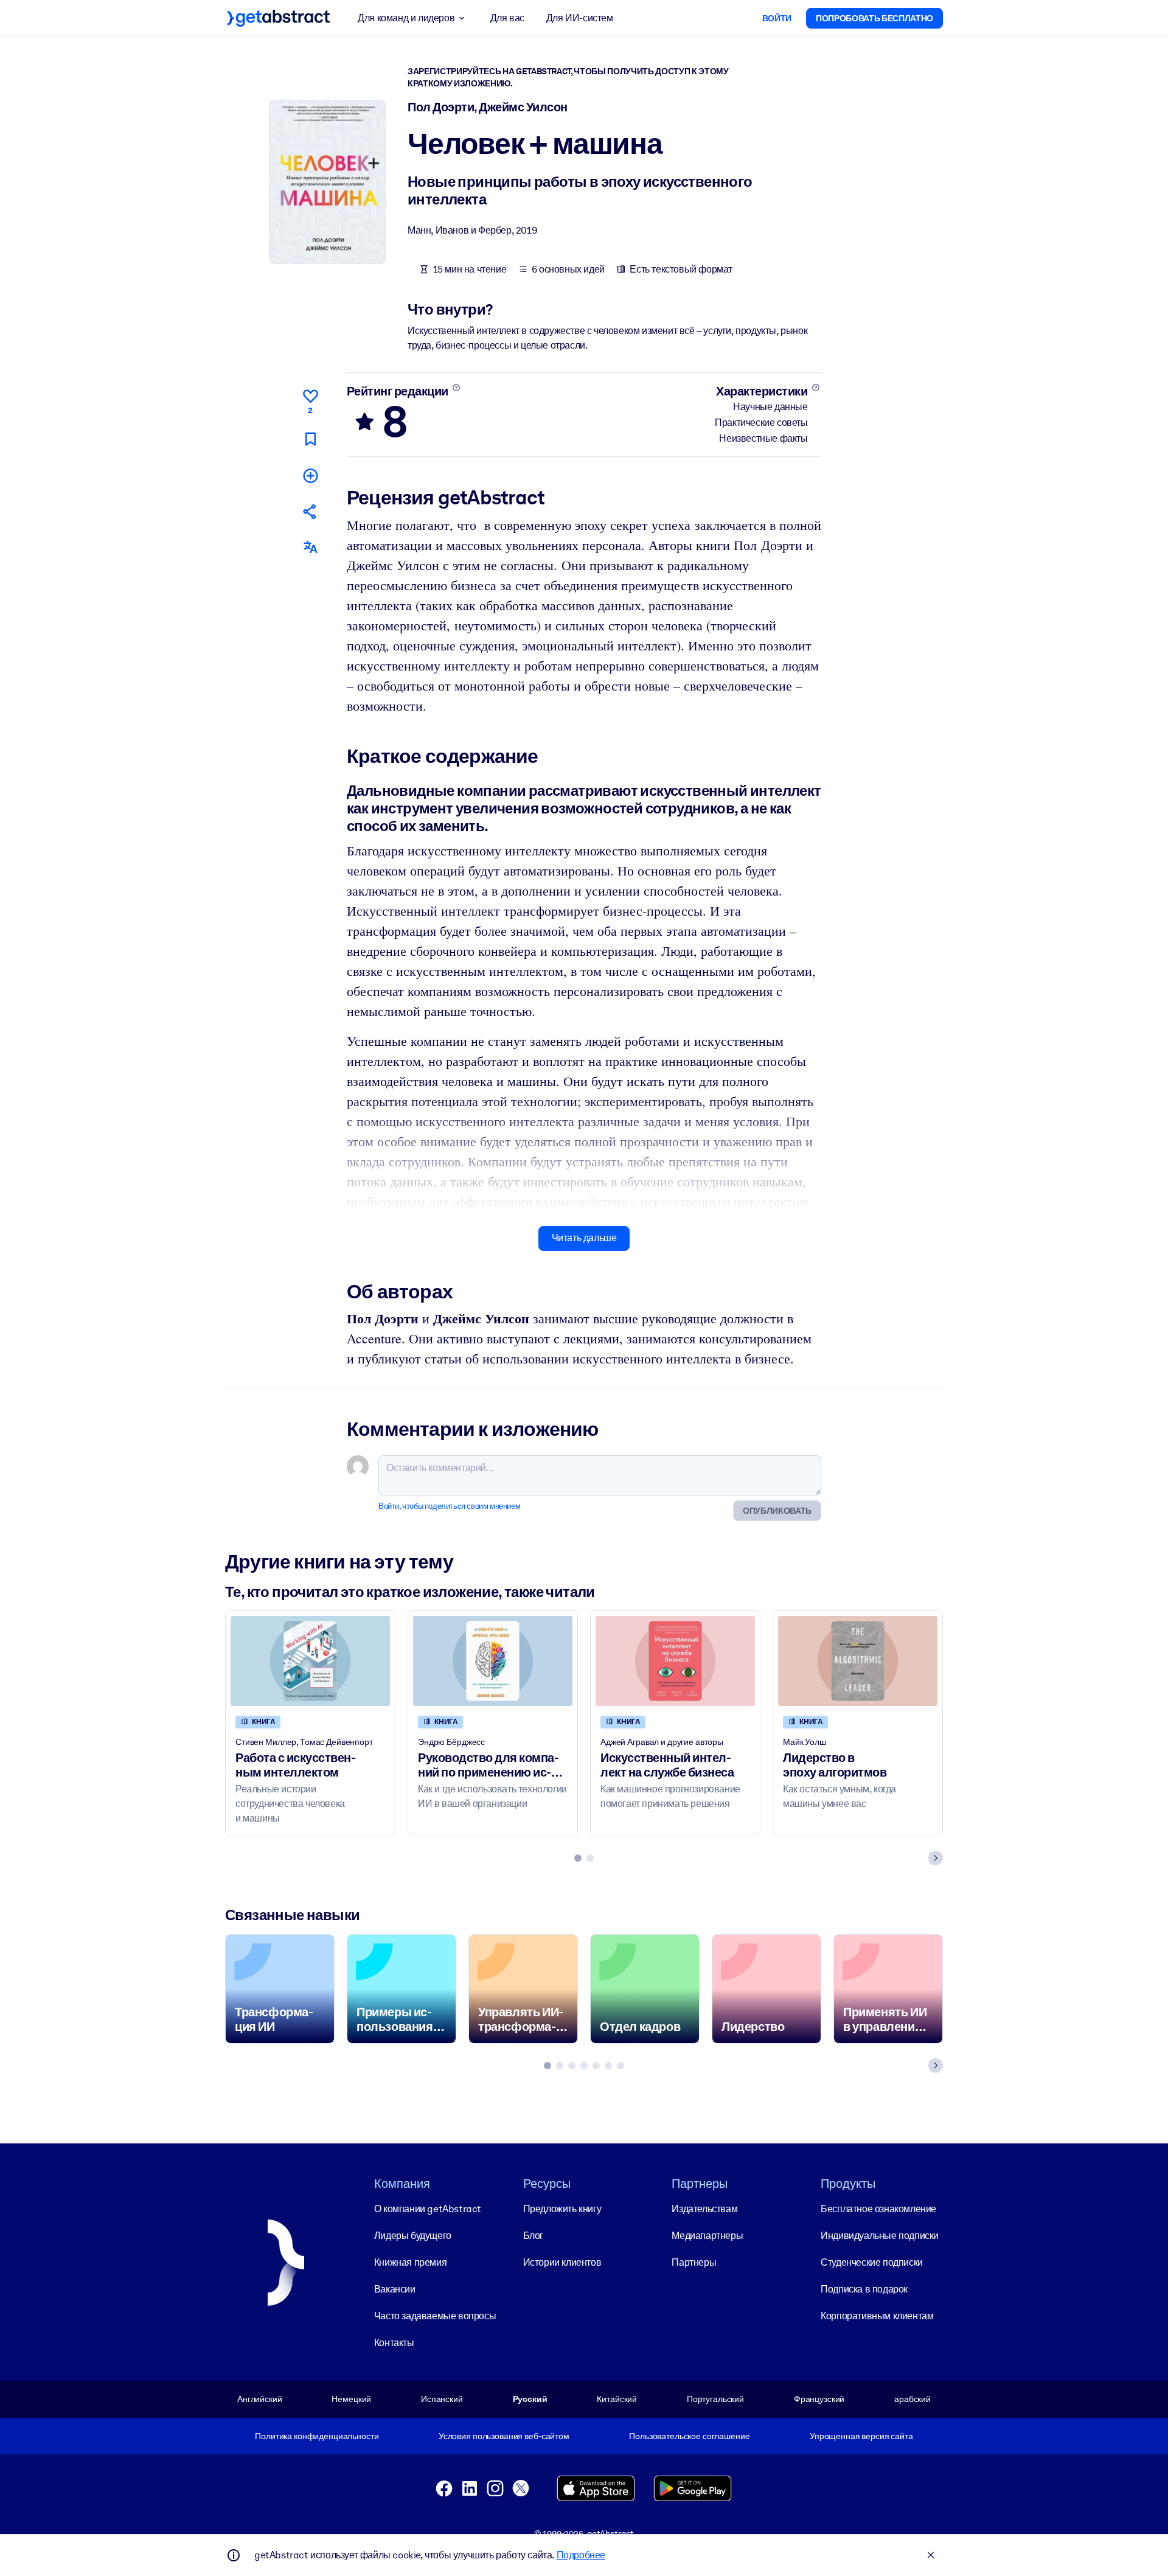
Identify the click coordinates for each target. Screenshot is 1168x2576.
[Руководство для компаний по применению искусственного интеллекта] (493, 1661)
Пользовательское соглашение (689, 2436)
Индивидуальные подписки (880, 2236)
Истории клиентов (562, 2262)
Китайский (617, 2399)
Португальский (715, 2399)
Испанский (442, 2399)
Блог (533, 2236)
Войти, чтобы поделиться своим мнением (449, 1506)
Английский (260, 2399)
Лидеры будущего (413, 2236)
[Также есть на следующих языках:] (310, 547)
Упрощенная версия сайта (861, 2436)
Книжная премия (410, 2262)
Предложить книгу (562, 2209)
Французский (819, 2399)
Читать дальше (584, 1238)
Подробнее (581, 2555)
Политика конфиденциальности (317, 2436)
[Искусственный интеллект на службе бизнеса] (675, 1661)
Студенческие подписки (872, 2262)
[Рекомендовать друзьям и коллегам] (310, 511)
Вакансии (395, 2289)
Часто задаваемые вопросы (435, 2316)
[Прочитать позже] (310, 439)
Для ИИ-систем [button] (580, 18)
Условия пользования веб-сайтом (504, 2436)
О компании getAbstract (428, 2209)
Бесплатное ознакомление (878, 2209)
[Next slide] (936, 1858)
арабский (912, 2399)
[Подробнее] (456, 388)
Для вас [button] (507, 18)
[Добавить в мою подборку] (310, 475)
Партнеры (694, 2262)
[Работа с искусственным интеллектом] (310, 1661)
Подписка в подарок (864, 2289)
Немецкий (351, 2399)
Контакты (394, 2343)
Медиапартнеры (707, 2236)
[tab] (578, 1858)
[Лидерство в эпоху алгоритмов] (858, 1661)
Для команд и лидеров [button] (406, 18)
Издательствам (704, 2209)
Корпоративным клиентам (877, 2316)
